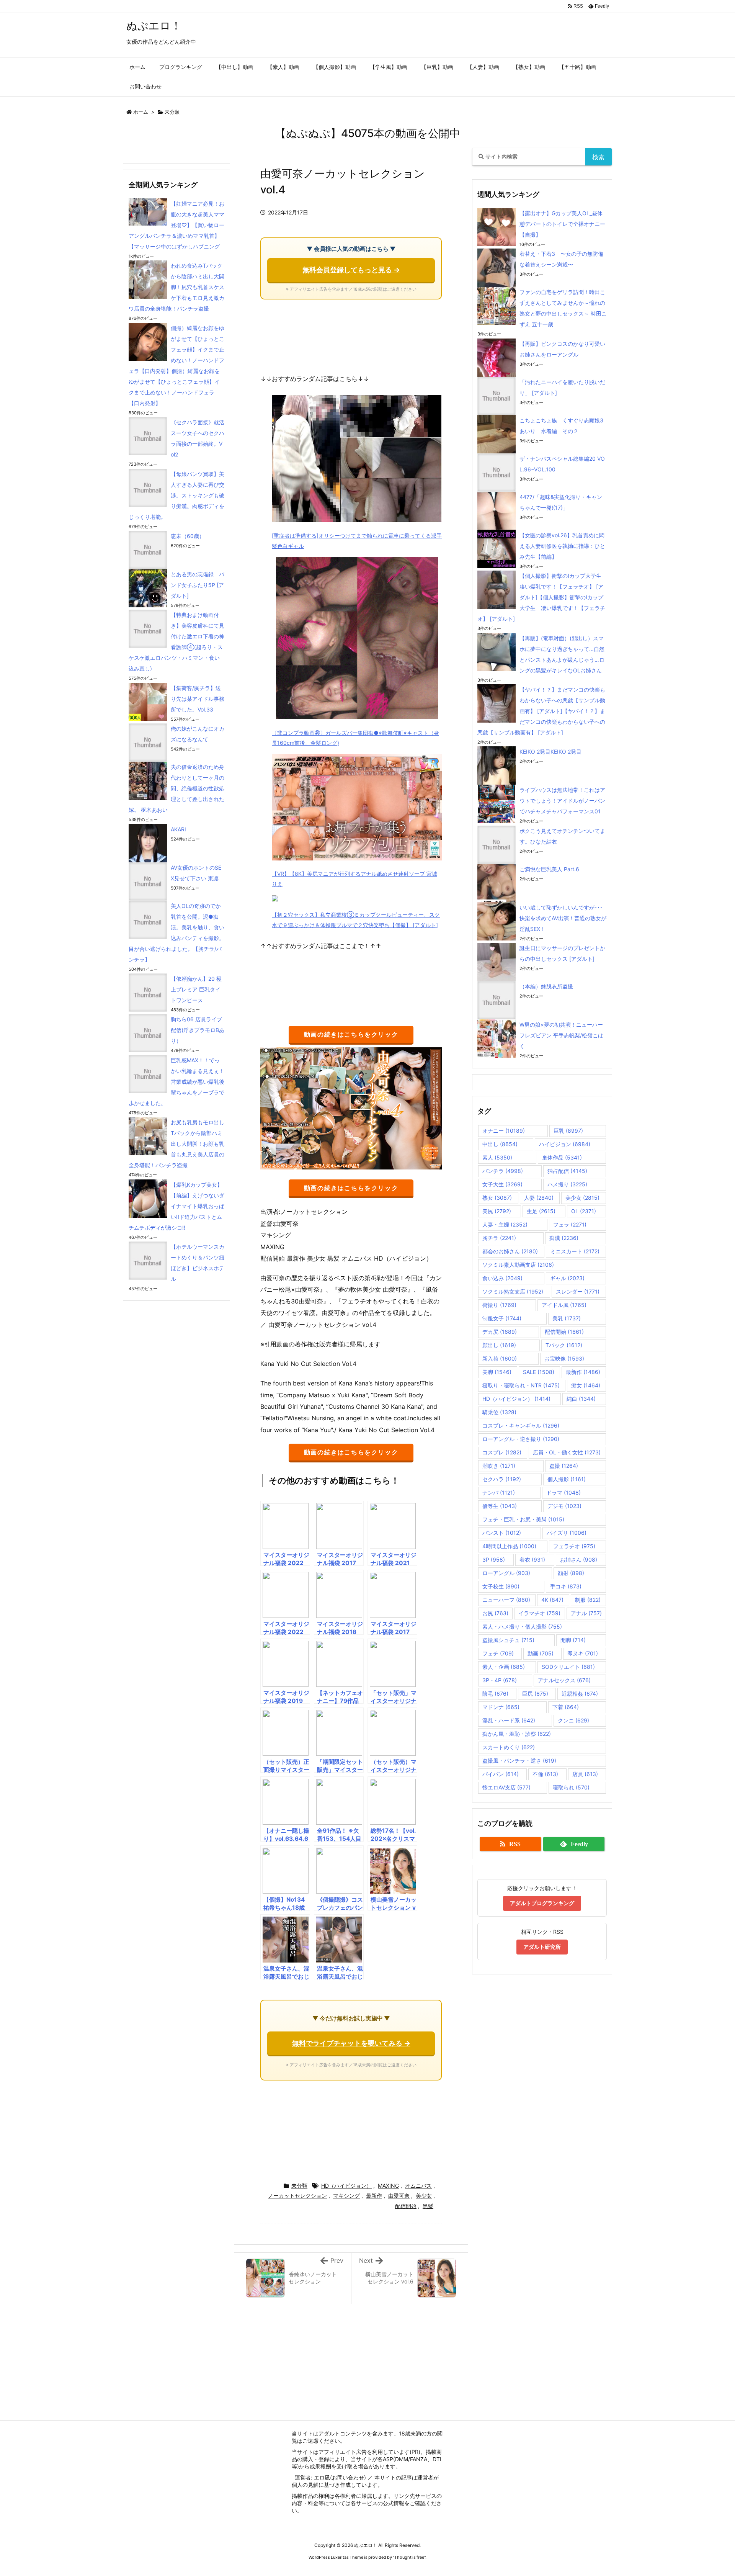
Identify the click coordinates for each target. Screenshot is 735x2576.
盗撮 (564, 1466)
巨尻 (535, 1694)
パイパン (501, 1774)
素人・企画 (504, 1667)
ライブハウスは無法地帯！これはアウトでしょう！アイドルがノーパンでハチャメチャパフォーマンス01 (562, 801)
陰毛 (495, 1694)
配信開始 (406, 2206)
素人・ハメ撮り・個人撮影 (522, 1627)
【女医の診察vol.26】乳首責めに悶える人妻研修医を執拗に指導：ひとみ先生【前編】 (562, 546)
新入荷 (500, 1358)
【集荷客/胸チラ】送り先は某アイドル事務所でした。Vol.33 (198, 699)
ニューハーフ (506, 1600)
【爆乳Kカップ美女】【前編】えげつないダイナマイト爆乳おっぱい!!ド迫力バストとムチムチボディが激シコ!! (176, 1206)
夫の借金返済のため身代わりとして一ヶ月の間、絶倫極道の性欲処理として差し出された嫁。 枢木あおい (176, 788)
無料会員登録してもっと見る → (351, 270)
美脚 (497, 1372)
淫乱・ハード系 (509, 1720)
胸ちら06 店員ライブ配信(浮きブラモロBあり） (198, 1030)
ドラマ (563, 1492)
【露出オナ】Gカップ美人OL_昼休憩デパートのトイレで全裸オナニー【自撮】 (562, 224)
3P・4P (500, 1680)
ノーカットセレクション (297, 2196)
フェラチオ (574, 1546)
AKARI (178, 829)
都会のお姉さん (510, 1251)
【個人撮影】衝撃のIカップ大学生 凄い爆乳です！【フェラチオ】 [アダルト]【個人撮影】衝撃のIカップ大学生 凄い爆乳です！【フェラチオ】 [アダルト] (542, 597)
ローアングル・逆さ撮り (521, 1439)
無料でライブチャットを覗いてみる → (351, 2043)
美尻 (497, 1211)
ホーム (141, 112)
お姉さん (579, 1560)
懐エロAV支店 (506, 1787)
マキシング (346, 2196)
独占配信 (567, 1171)
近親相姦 (580, 1694)
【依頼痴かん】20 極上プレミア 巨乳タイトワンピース (196, 989)
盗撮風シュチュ (508, 1640)
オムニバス (418, 2186)
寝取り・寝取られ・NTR (521, 1385)
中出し (500, 1144)
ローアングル (506, 1573)
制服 (588, 1600)
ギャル (567, 1278)
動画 (541, 1653)
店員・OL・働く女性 (567, 1452)
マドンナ (501, 1707)
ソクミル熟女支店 (513, 1291)
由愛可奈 (399, 2196)
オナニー (504, 1131)
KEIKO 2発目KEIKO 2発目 (550, 752)
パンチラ (503, 1171)
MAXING (388, 2186)
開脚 (573, 1640)
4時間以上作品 (509, 1546)
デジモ (564, 1506)
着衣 (532, 1560)
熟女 (497, 1198)
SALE (539, 1372)
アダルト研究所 (542, 1947)
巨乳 (568, 1131)
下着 (566, 1707)
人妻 (539, 1198)
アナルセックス (564, 1680)
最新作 (374, 2196)
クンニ (573, 1720)
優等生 (500, 1506)
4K (552, 1600)
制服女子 (502, 1318)
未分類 (172, 112)
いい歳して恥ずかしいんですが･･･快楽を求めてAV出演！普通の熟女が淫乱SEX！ (563, 918)
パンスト (502, 1533)
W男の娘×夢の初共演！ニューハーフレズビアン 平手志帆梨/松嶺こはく (561, 1035)
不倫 (545, 1774)
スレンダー (578, 1291)
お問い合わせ (348, 2477)
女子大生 (502, 1184)
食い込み (502, 1278)
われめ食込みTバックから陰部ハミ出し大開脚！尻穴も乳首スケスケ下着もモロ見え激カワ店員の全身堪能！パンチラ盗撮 (176, 287)
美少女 (424, 2196)
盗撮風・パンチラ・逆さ (519, 1761)
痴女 (586, 1385)
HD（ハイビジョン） (346, 2186)
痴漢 (564, 1238)
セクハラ (502, 1479)
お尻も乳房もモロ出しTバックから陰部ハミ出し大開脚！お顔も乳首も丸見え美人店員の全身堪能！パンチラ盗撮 (176, 1144)
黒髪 (428, 2206)
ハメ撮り (567, 1184)
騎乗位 (499, 1412)
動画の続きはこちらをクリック (351, 1034)
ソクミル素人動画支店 (518, 1265)
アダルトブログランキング (542, 1903)
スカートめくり (509, 1747)
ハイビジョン (565, 1144)
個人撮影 (567, 1479)
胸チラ (499, 1238)
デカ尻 (500, 1332)
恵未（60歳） (188, 536)
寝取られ (571, 1787)
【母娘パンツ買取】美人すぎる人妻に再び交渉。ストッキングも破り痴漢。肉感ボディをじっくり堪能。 (176, 495)
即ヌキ (583, 1653)
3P (494, 1560)
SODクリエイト (568, 1667)
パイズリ (567, 1533)
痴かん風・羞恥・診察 (517, 1734)
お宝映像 (564, 1358)
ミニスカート (575, 1251)
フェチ (498, 1653)
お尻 (495, 1613)
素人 (497, 1157)
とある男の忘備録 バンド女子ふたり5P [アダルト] (198, 585)
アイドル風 (564, 1305)
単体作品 (562, 1157)
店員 (585, 1774)
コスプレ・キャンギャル (521, 1425)
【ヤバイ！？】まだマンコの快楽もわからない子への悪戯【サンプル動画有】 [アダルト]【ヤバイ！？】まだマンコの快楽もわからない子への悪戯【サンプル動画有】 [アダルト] (541, 711)
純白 (581, 1399)
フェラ (570, 1224)
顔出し (499, 1345)
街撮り (499, 1305)
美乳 (567, 1318)
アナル (586, 1613)
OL (584, 1211)
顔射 (571, 1573)
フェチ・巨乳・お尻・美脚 (523, 1519)
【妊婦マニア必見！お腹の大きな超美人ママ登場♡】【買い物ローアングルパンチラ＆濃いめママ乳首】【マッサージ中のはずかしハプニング (176, 225)
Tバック (564, 1345)
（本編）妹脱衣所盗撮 (546, 986)
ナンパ (499, 1492)
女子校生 (501, 1586)
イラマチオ (539, 1613)
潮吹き (499, 1466)
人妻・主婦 (505, 1224)
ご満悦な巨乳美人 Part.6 (549, 869)
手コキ (566, 1586)
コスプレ (502, 1452)
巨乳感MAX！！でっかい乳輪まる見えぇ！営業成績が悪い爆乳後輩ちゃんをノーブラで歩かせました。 (176, 1082)
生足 (541, 1211)
